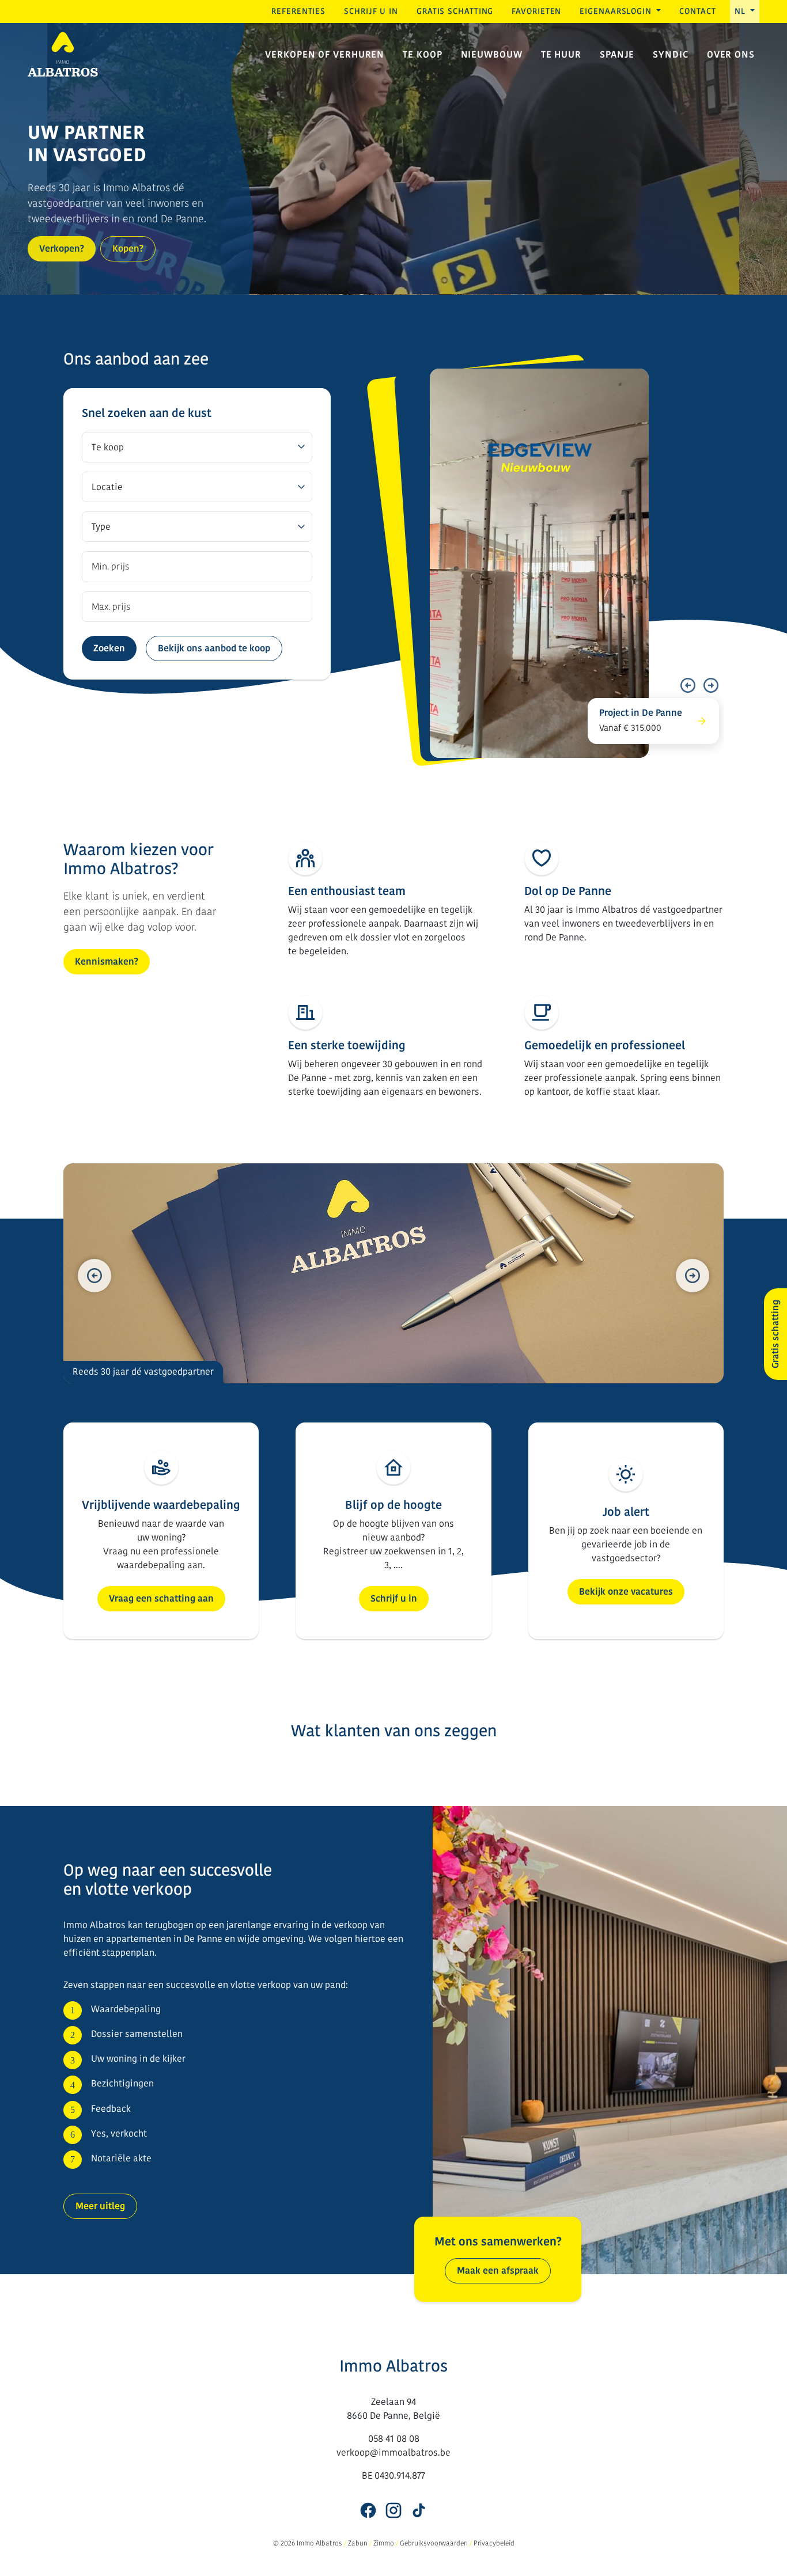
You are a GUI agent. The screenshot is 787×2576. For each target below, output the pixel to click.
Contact (697, 11)
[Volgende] (711, 685)
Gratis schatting (455, 11)
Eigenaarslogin (617, 11)
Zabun (358, 2543)
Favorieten (536, 11)
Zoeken (109, 648)
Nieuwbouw (492, 54)
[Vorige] (688, 685)
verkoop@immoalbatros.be (393, 2452)
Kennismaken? (107, 961)
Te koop (422, 54)
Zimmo (384, 2543)
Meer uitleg (100, 2206)
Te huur (561, 54)
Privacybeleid (494, 2543)
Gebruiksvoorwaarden (434, 2543)
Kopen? (128, 249)
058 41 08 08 (394, 2439)
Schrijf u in (371, 11)
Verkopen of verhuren (325, 54)
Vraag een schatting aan (161, 1598)
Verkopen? (62, 249)
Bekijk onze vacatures (626, 1591)
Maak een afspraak (498, 2270)
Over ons (731, 54)
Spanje (617, 54)
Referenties (298, 11)
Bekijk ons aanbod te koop (214, 648)
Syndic (670, 54)
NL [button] (741, 11)
